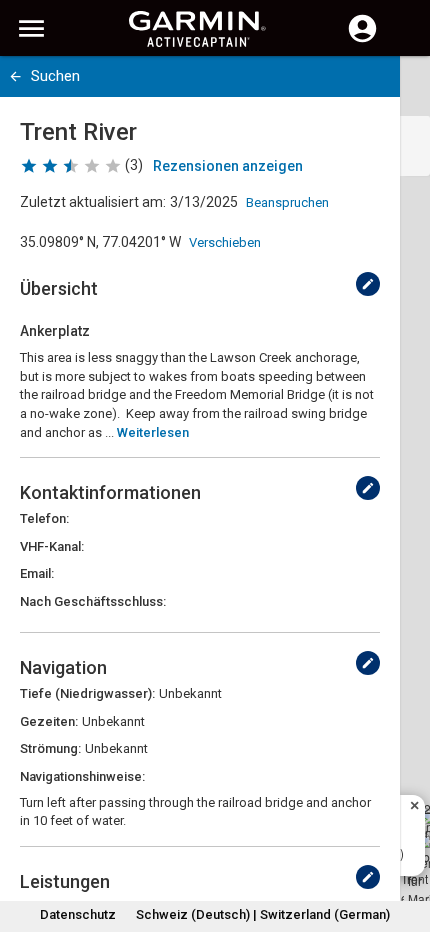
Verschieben (225, 242)
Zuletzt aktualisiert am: (93, 202)
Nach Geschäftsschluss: (93, 601)
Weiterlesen (153, 432)
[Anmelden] (362, 40)
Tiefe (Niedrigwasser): (87, 693)
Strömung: (50, 748)
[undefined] (368, 284)
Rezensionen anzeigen (228, 166)
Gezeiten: (49, 721)
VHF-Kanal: (52, 546)
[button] (405, 841)
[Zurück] (15, 76)
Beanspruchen (287, 202)
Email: (37, 573)
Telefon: (44, 518)
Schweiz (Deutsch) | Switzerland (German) (263, 914)
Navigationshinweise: (82, 776)
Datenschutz (78, 914)
